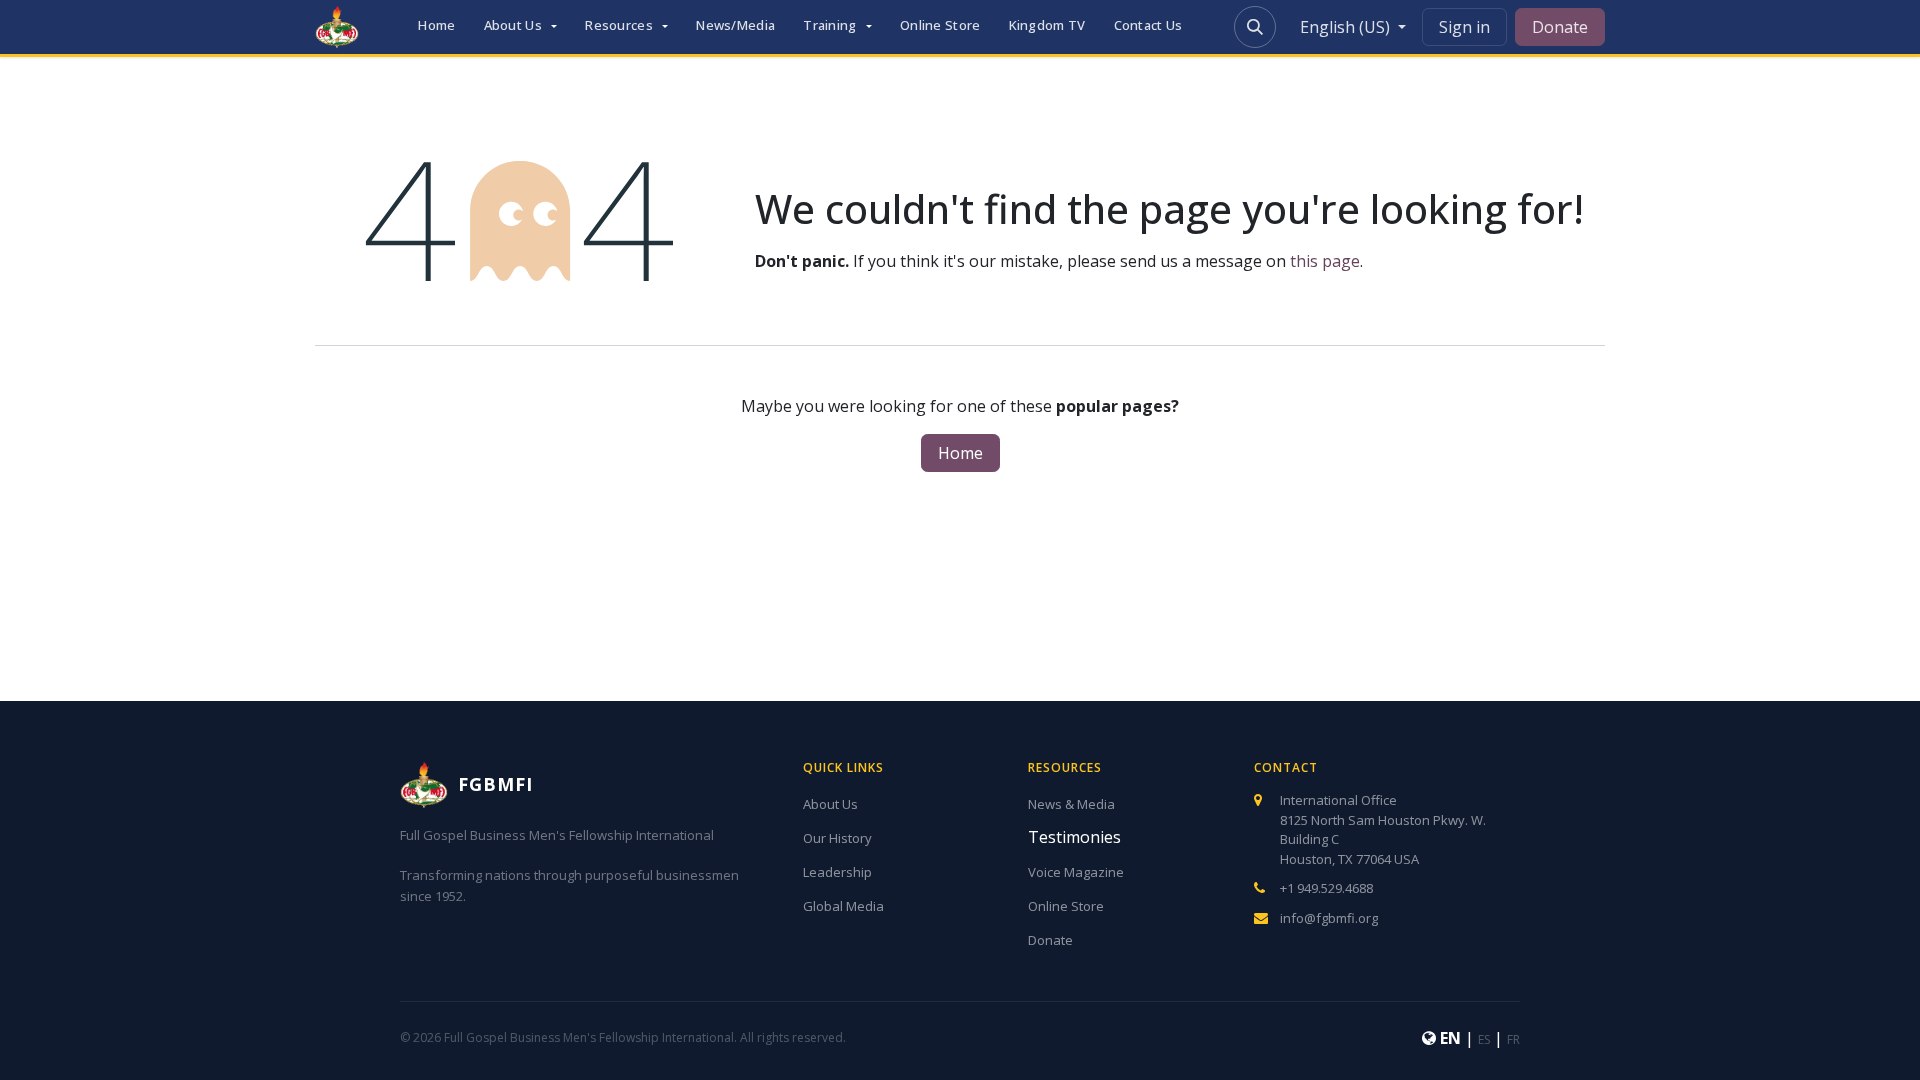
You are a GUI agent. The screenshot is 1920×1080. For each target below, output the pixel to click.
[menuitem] (436, 27)
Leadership (837, 872)
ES (1484, 1039)
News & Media (1071, 804)
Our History (837, 838)
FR (1513, 1039)
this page (1325, 261)
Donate (1560, 27)
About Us (830, 804)
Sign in (1464, 27)
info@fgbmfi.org (1329, 918)
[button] (1255, 27)
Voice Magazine (1076, 872)
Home (960, 453)
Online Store (1066, 906)
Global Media (843, 906)
